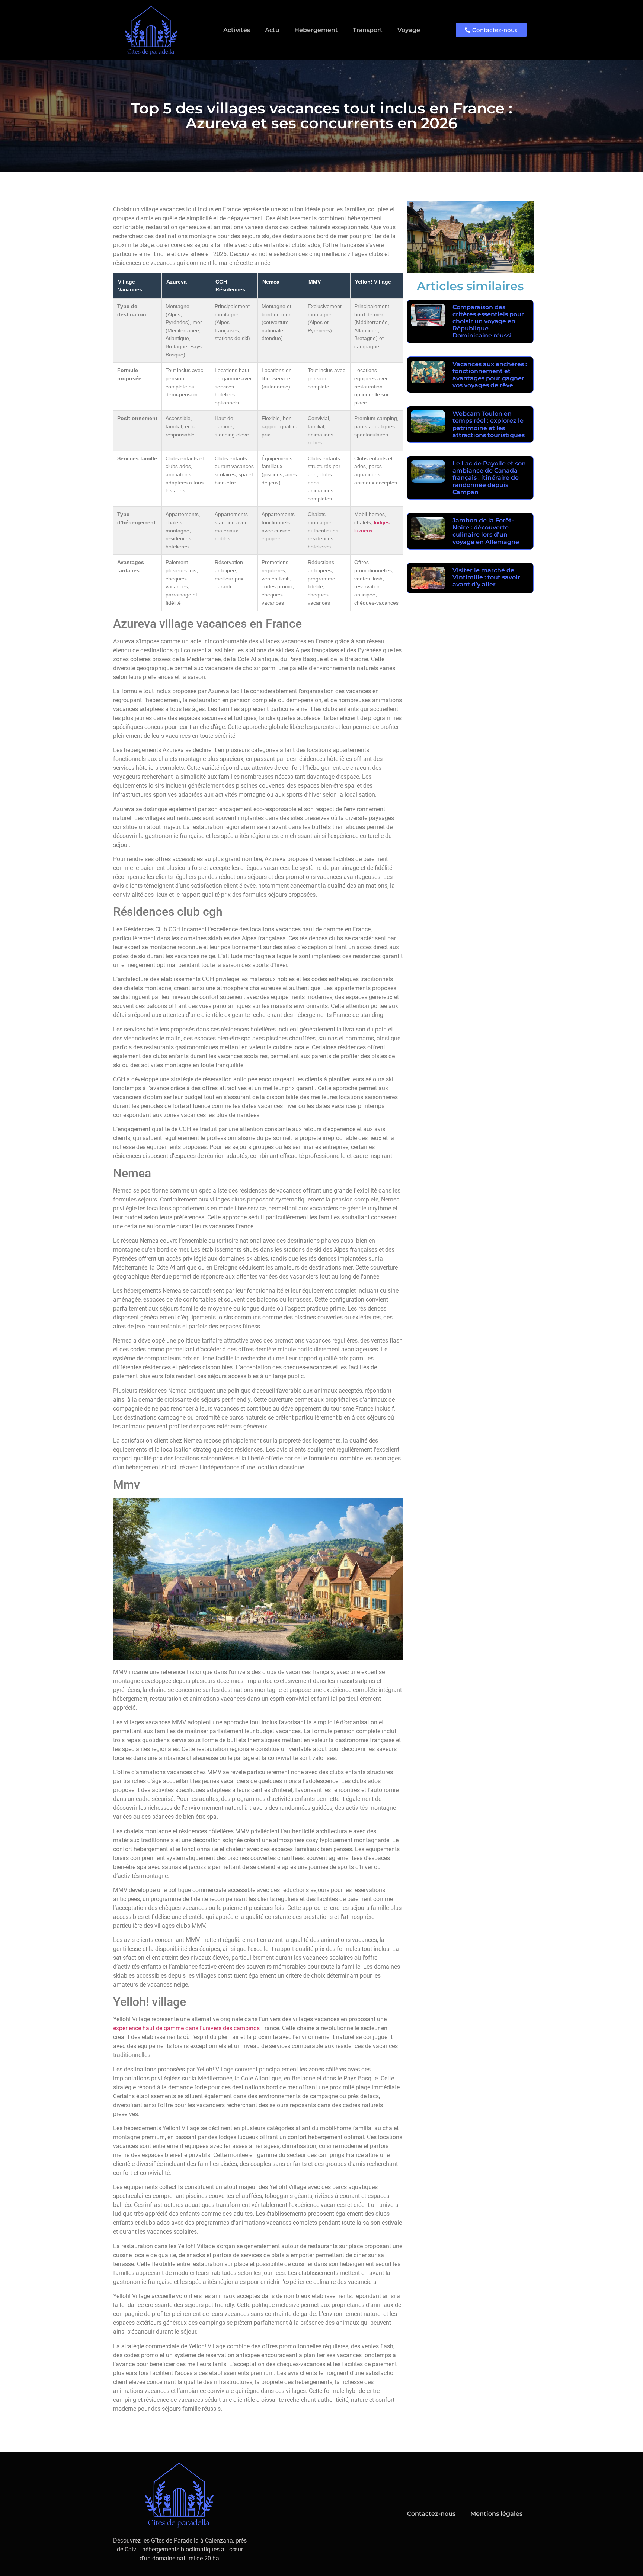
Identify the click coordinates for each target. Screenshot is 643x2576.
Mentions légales (496, 2514)
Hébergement (316, 30)
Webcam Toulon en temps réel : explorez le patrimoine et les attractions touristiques (489, 424)
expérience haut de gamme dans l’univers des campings (186, 2028)
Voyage (409, 30)
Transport (368, 30)
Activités (237, 30)
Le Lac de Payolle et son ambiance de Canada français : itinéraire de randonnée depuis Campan (489, 478)
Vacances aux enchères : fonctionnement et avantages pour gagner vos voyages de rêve (490, 375)
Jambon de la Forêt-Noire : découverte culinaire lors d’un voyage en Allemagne (486, 531)
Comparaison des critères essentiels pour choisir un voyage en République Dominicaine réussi (488, 321)
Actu (272, 30)
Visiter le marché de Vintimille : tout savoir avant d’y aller (486, 577)
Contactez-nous (431, 2514)
